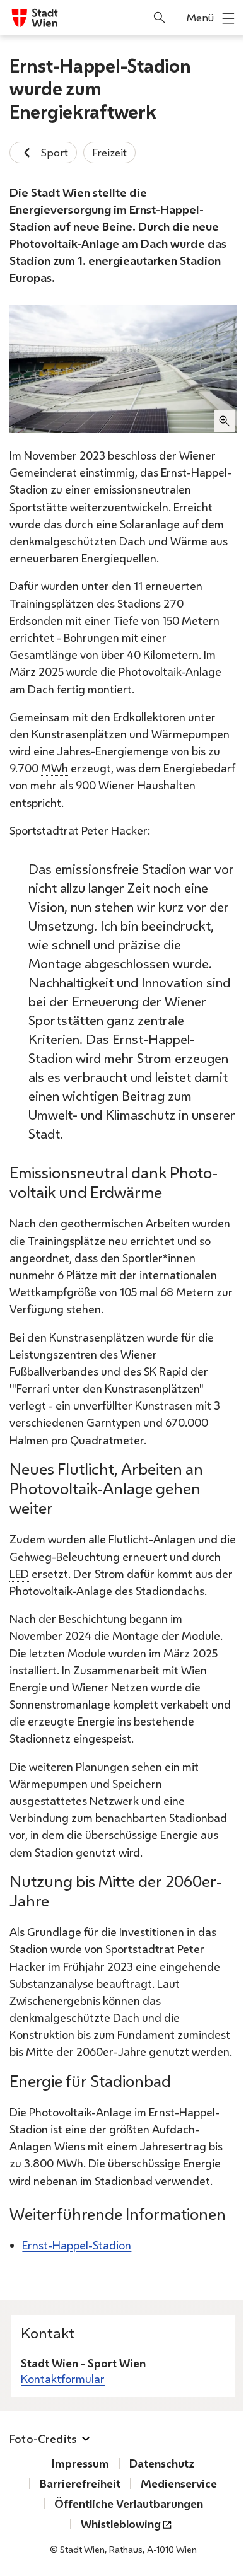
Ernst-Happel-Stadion (77, 2245)
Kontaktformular (63, 2379)
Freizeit (109, 152)
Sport (55, 152)
